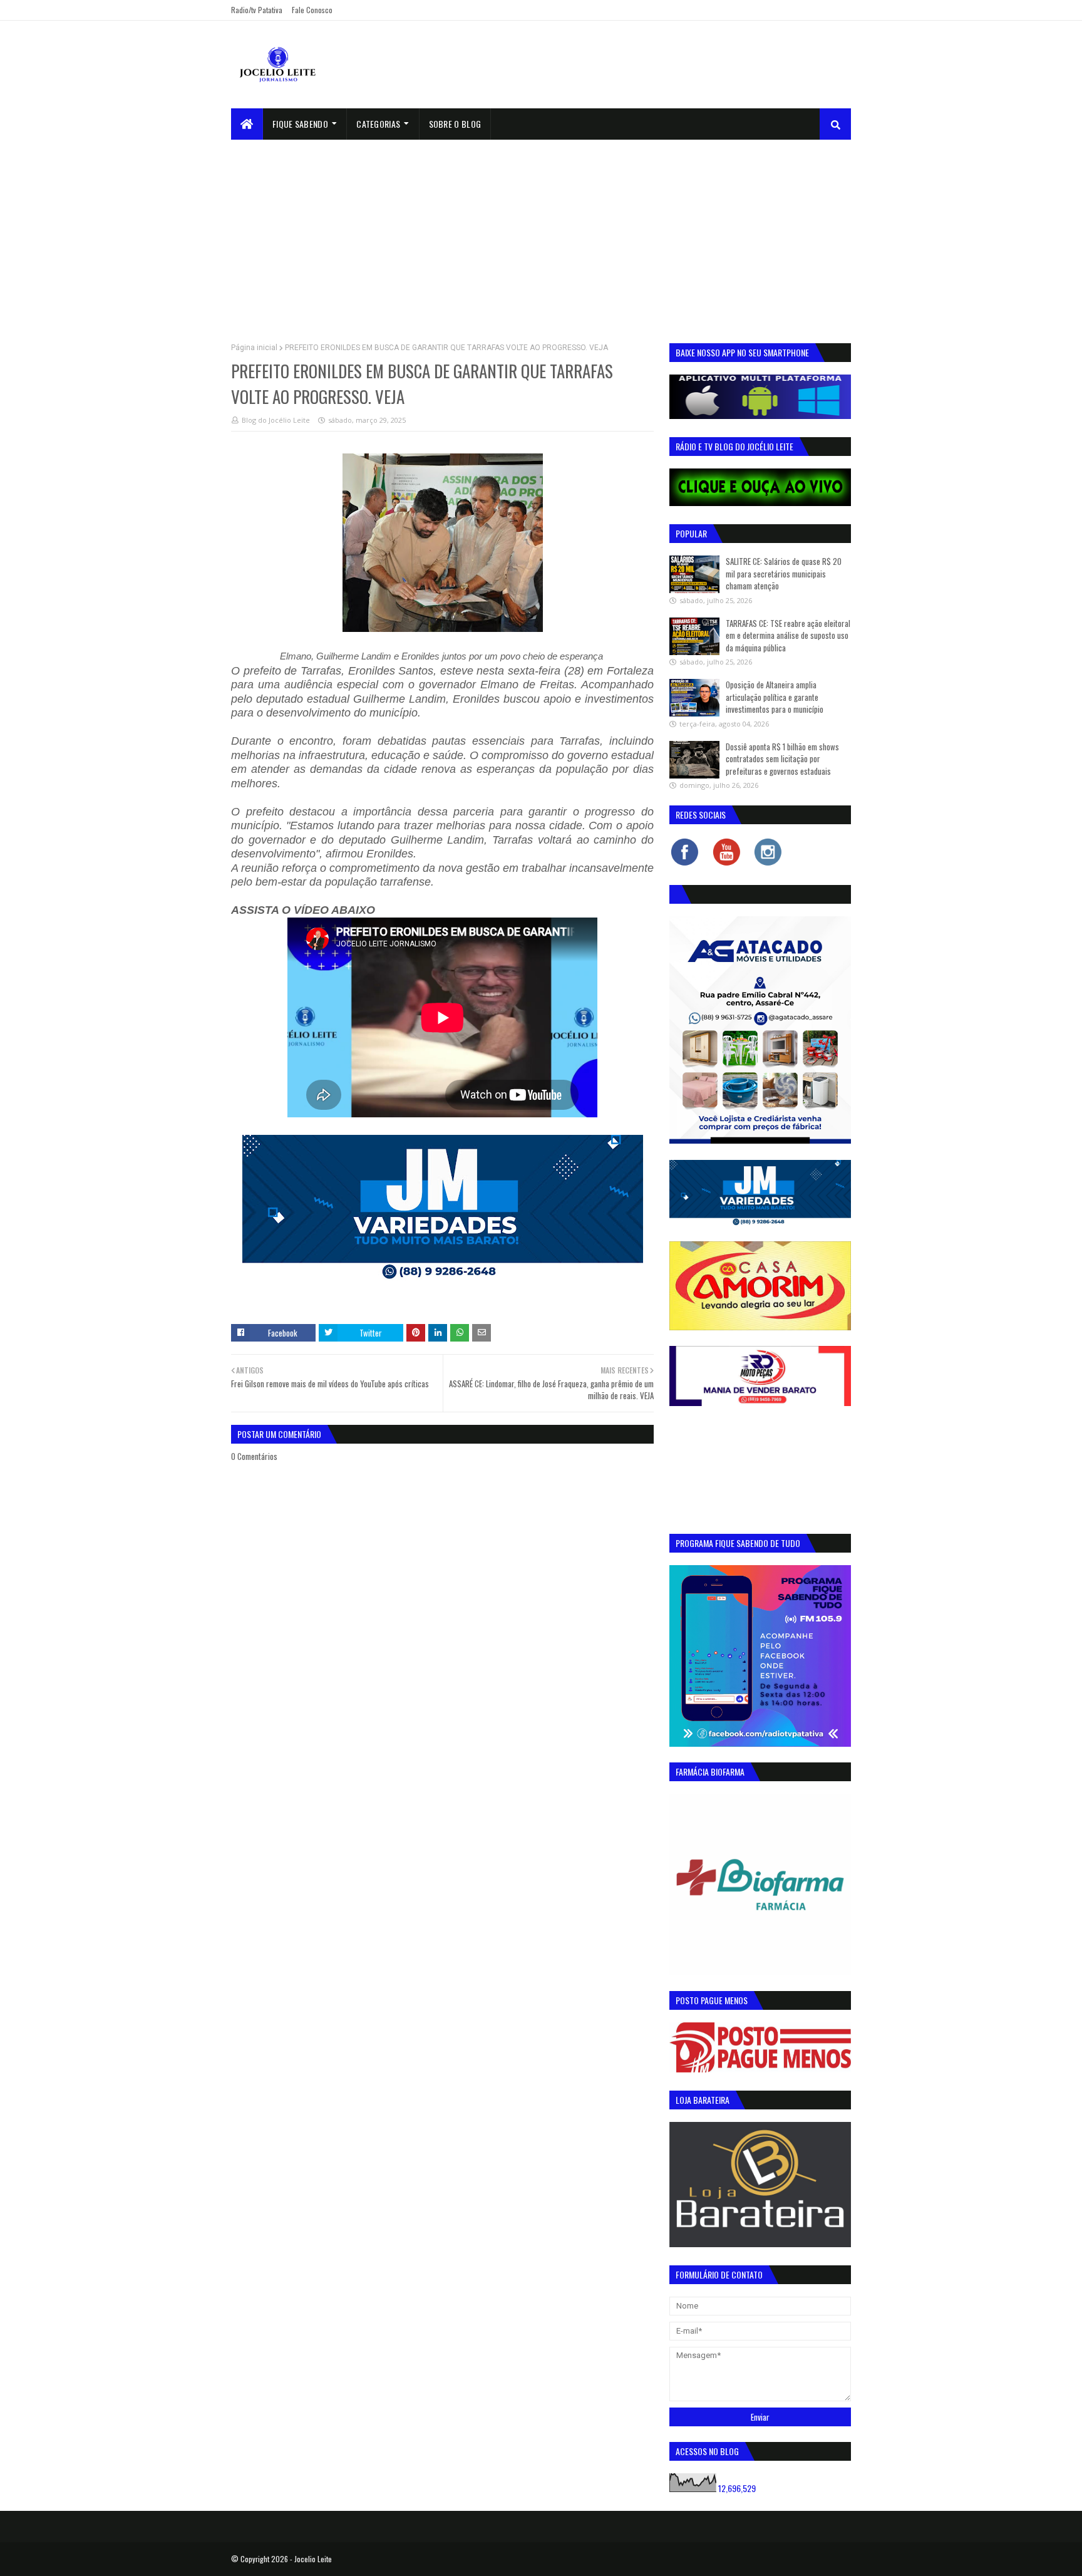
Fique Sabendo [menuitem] (300, 124)
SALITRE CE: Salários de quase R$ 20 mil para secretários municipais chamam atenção (784, 573)
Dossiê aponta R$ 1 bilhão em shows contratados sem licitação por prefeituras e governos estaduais (782, 759)
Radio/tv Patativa (257, 10)
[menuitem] (247, 124)
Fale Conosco (312, 10)
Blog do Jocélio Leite (276, 420)
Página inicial (254, 348)
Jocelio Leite (313, 2559)
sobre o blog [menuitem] (455, 124)
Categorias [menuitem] (378, 124)
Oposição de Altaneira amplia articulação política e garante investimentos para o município (775, 697)
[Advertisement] (541, 234)
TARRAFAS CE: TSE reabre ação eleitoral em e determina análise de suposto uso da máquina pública (788, 635)
